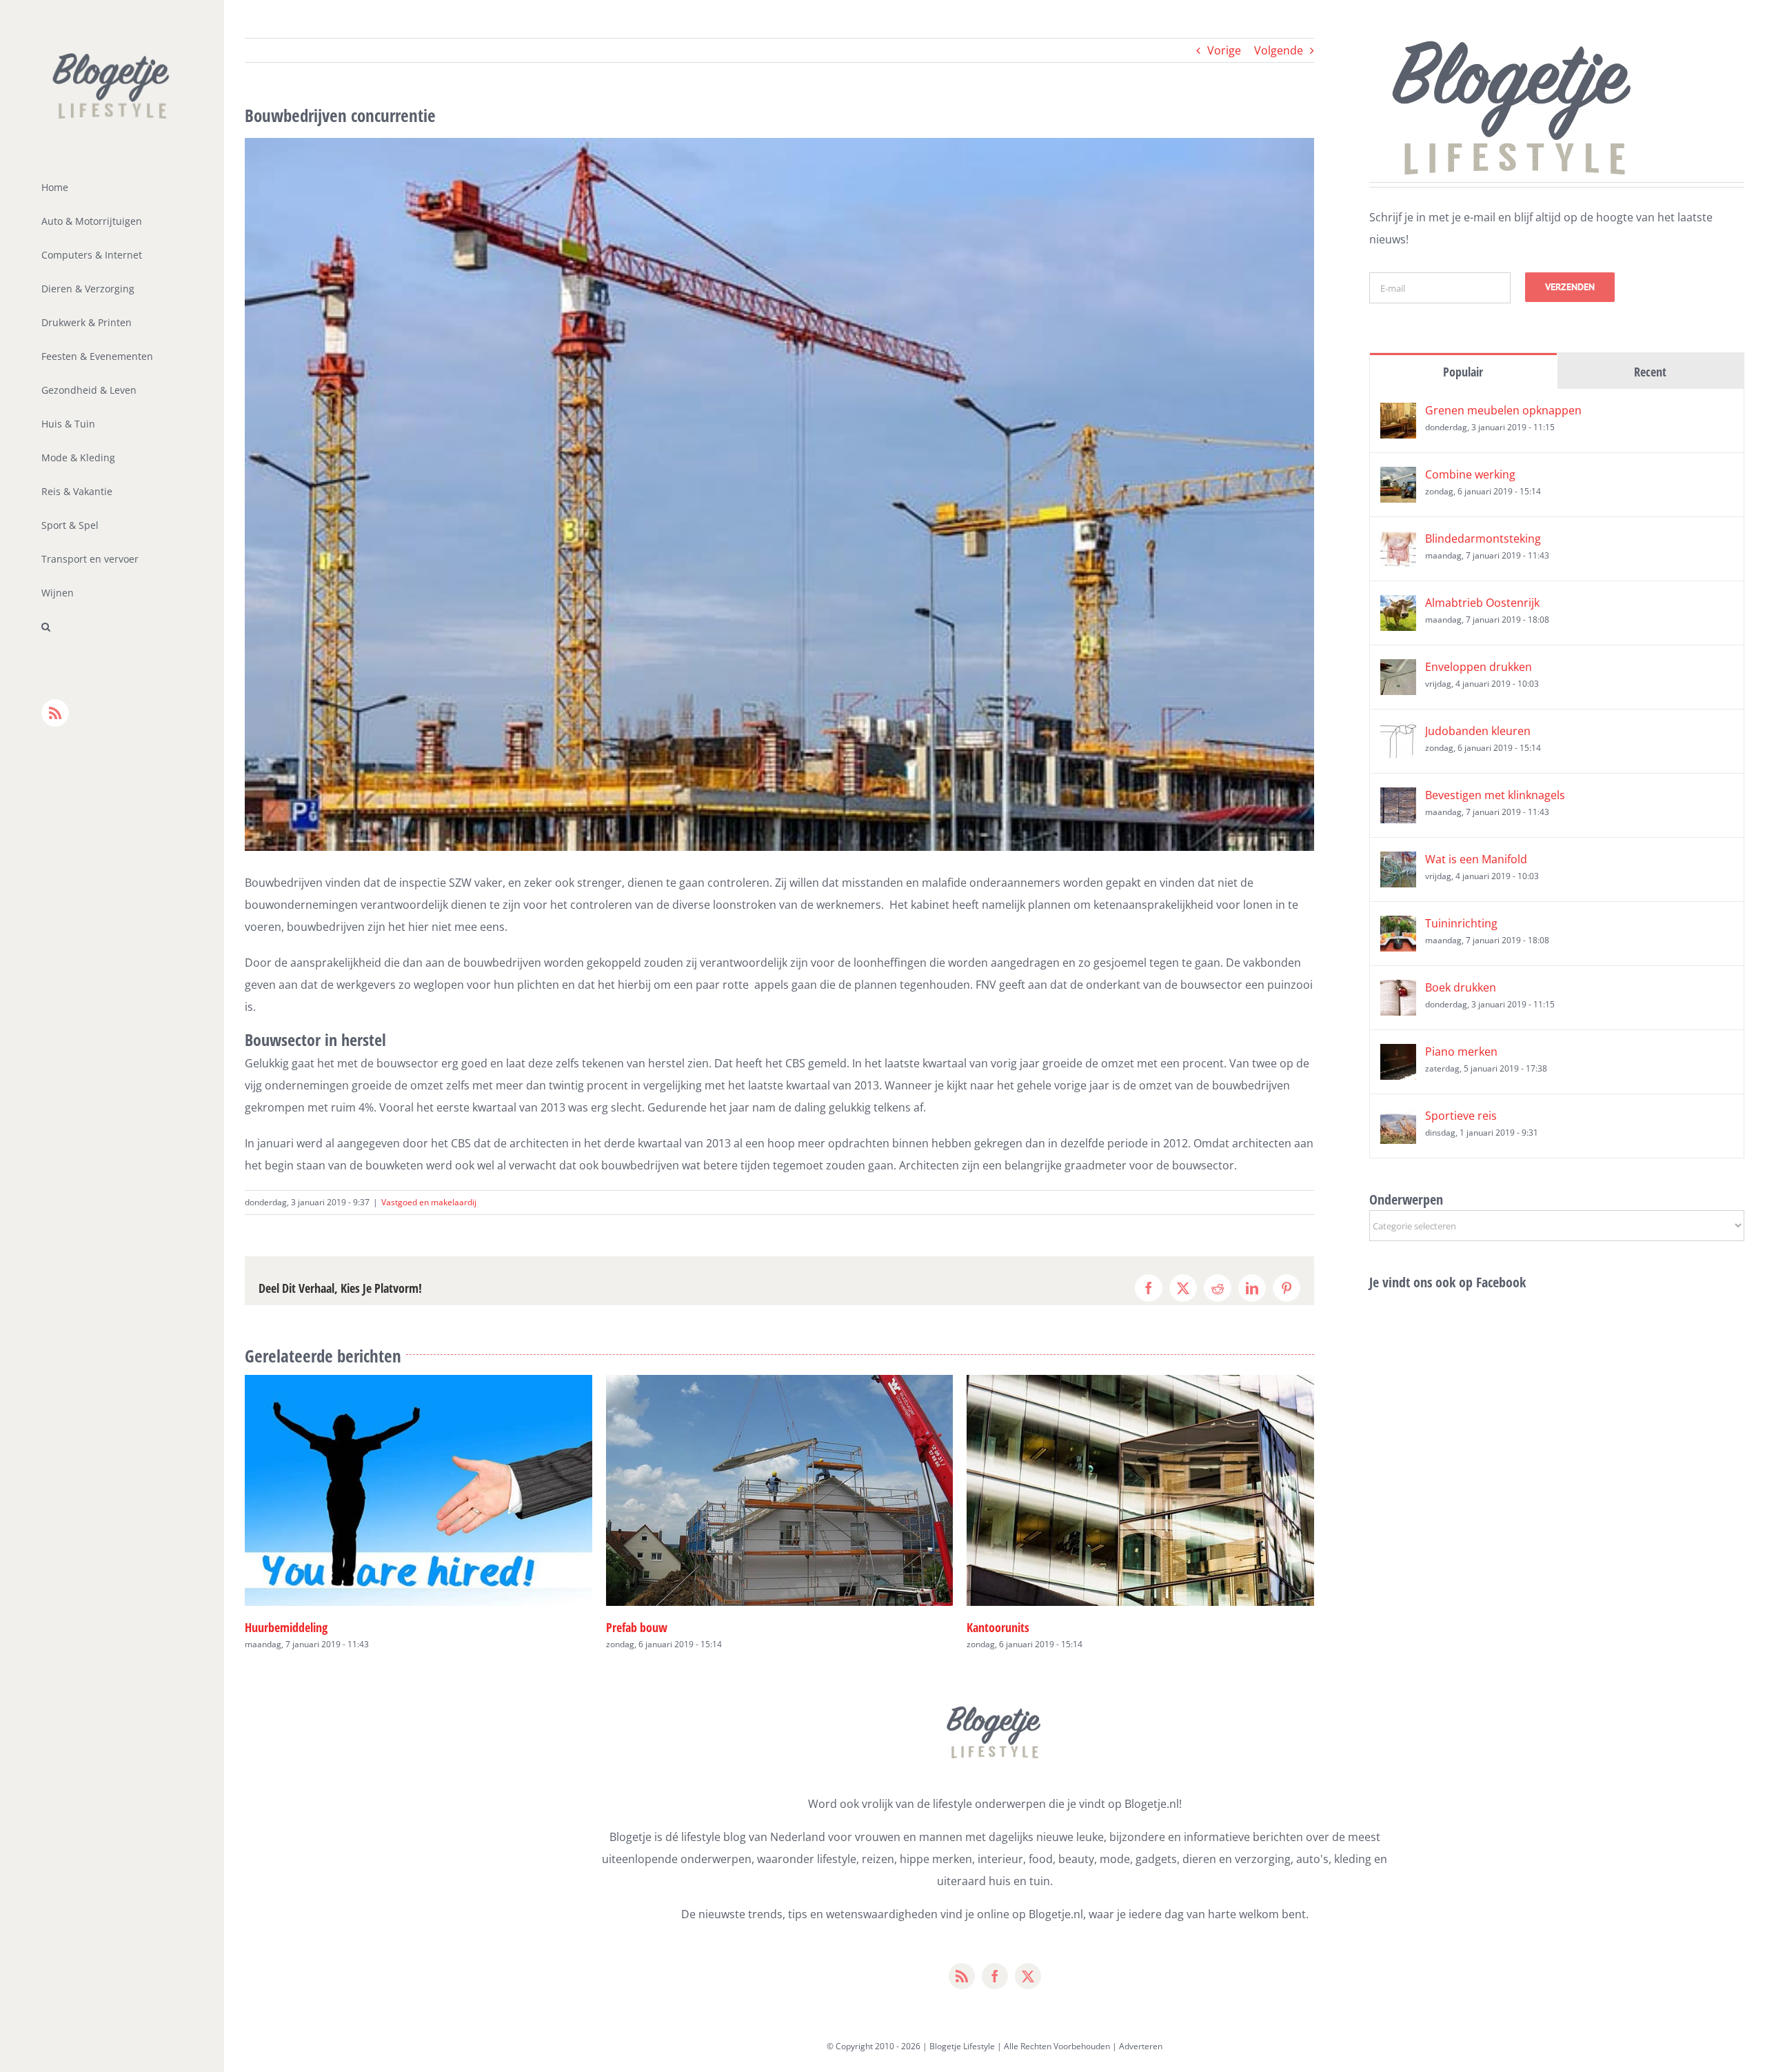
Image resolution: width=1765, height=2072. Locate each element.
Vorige (1224, 50)
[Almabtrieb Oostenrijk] (1398, 606)
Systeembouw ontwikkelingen (1039, 1627)
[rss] (962, 1976)
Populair (1463, 372)
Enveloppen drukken (1479, 667)
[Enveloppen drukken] (1398, 670)
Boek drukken (1461, 987)
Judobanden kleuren (1478, 731)
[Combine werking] (1398, 478)
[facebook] (995, 1976)
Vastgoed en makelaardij (429, 1202)
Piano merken (1461, 1052)
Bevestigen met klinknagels (1495, 795)
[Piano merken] (1398, 1055)
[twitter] (1028, 1976)
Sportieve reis (1461, 1116)
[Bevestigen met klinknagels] (1398, 798)
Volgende (1279, 50)
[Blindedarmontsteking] (1398, 542)
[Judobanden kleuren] (1398, 734)
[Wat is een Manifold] (1398, 863)
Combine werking (1470, 474)
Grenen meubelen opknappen (1503, 410)
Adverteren (1141, 2046)
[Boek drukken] (1398, 991)
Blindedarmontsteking (1483, 539)
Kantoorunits (637, 1627)
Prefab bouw (275, 1627)
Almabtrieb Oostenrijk (1482, 603)
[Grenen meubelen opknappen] (1398, 414)
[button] (112, 627)
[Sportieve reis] (1398, 1119)
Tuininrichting (1461, 923)
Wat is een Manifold (1476, 859)
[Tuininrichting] (1398, 927)
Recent (1650, 372)
